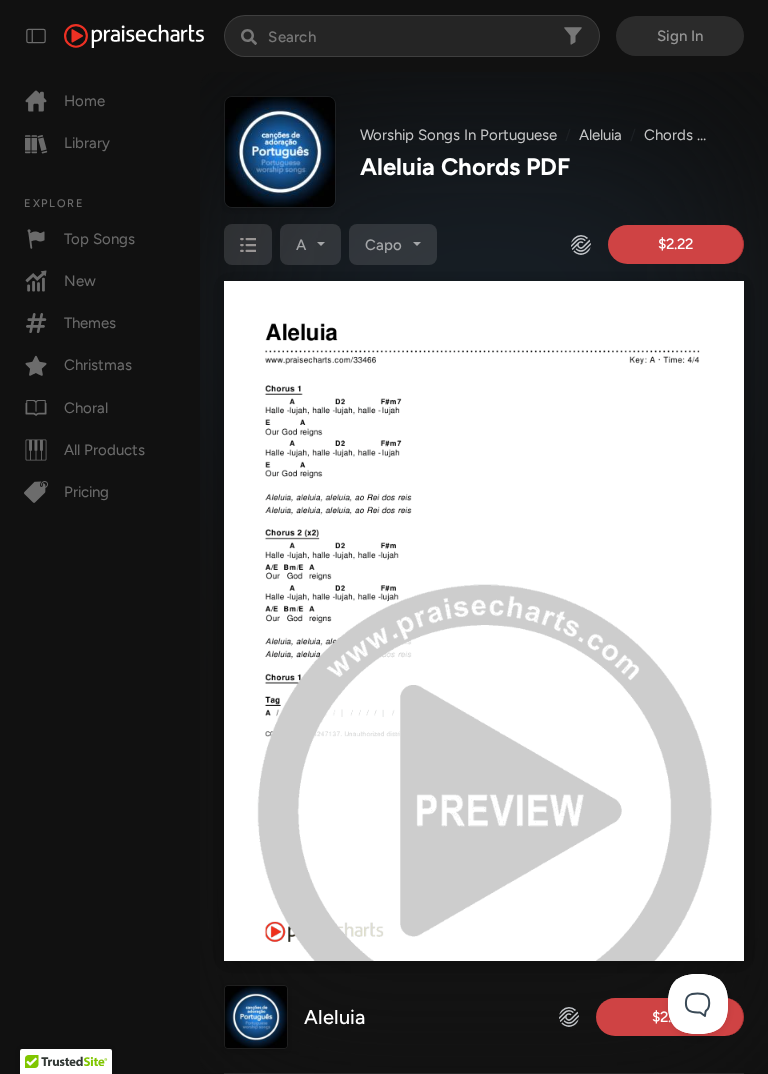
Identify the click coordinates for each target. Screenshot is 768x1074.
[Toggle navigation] (36, 36)
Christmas (98, 365)
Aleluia (600, 135)
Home (84, 101)
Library (87, 143)
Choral (86, 408)
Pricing (86, 492)
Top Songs (99, 239)
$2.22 (675, 244)
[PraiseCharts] (134, 36)
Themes (90, 323)
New (80, 281)
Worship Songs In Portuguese (458, 135)
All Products (104, 450)
